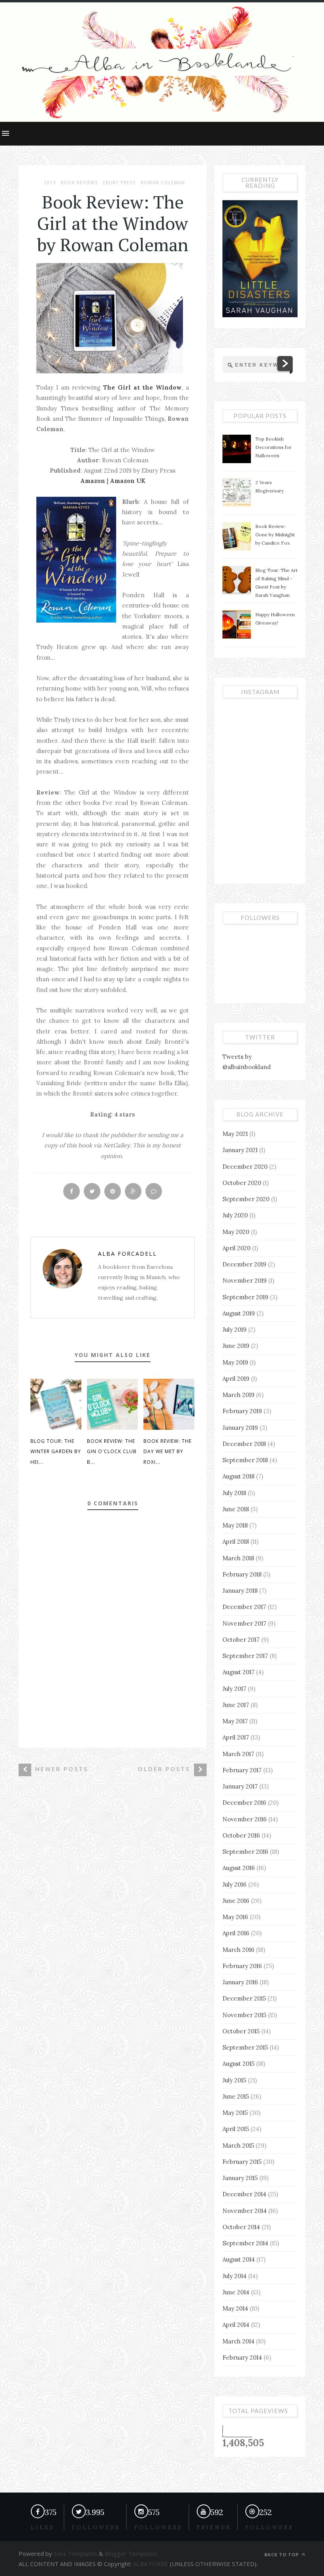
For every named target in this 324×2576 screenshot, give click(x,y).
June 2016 (236, 1901)
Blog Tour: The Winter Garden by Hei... (56, 1452)
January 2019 (240, 1428)
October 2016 (241, 1835)
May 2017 (235, 1721)
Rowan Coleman (163, 183)
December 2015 (244, 1998)
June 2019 (236, 1346)
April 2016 (236, 1933)
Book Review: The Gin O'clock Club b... (112, 1452)
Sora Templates (75, 2553)
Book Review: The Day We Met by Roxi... (168, 1452)
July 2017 (234, 1689)
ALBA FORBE (151, 2564)
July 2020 (235, 1215)
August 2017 (238, 1672)
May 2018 (235, 1525)
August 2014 (239, 2259)
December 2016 (244, 1803)
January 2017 (240, 1786)
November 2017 (244, 1623)
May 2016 (235, 1917)
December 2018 (244, 1444)
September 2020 (246, 1199)
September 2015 (245, 2047)
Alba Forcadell (127, 1254)
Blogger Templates (130, 2553)
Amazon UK (128, 481)
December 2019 (244, 1264)
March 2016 (238, 1950)
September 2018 (245, 1460)
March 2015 (238, 2145)
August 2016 (239, 1868)
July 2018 (234, 1493)
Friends (214, 2528)
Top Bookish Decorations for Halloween (273, 447)
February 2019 (242, 1411)
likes (43, 2528)
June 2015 (236, 2096)
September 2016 (245, 1852)
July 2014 (235, 2276)
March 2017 (238, 1754)
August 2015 (238, 2064)
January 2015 (240, 2178)
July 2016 (235, 1884)
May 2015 (235, 2113)
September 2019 (245, 1297)
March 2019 (238, 1395)
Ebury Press (120, 183)
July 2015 (234, 2080)
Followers (158, 2528)
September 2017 (245, 1656)
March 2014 (238, 2341)
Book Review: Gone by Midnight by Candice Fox (275, 535)
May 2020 (236, 1232)
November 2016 (245, 1819)
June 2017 (236, 1705)
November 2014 (245, 2211)
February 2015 (242, 2162)
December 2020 (245, 1167)
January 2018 (240, 1591)
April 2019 (236, 1379)
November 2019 (245, 1280)
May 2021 (235, 1134)
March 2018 (238, 1558)
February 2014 (242, 2357)
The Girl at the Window (142, 387)
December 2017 (244, 1607)
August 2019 (239, 1313)
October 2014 (241, 2227)
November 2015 (244, 2015)
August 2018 (238, 1476)
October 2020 (242, 1183)
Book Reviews (80, 183)
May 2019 (235, 1362)
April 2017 (236, 1737)
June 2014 (236, 2292)
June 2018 (236, 1509)
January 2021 (240, 1150)
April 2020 (236, 1248)
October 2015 (241, 2031)
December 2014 (244, 2194)
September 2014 (245, 2243)
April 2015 (236, 2129)
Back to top (282, 2554)
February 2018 (242, 1574)
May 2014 (235, 2308)
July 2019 (235, 1330)
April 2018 (236, 1542)
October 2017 (241, 1640)
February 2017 (242, 1770)
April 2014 (236, 2325)
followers (96, 2528)
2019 (50, 183)
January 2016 (240, 1982)
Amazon (93, 481)
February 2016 (242, 1966)
